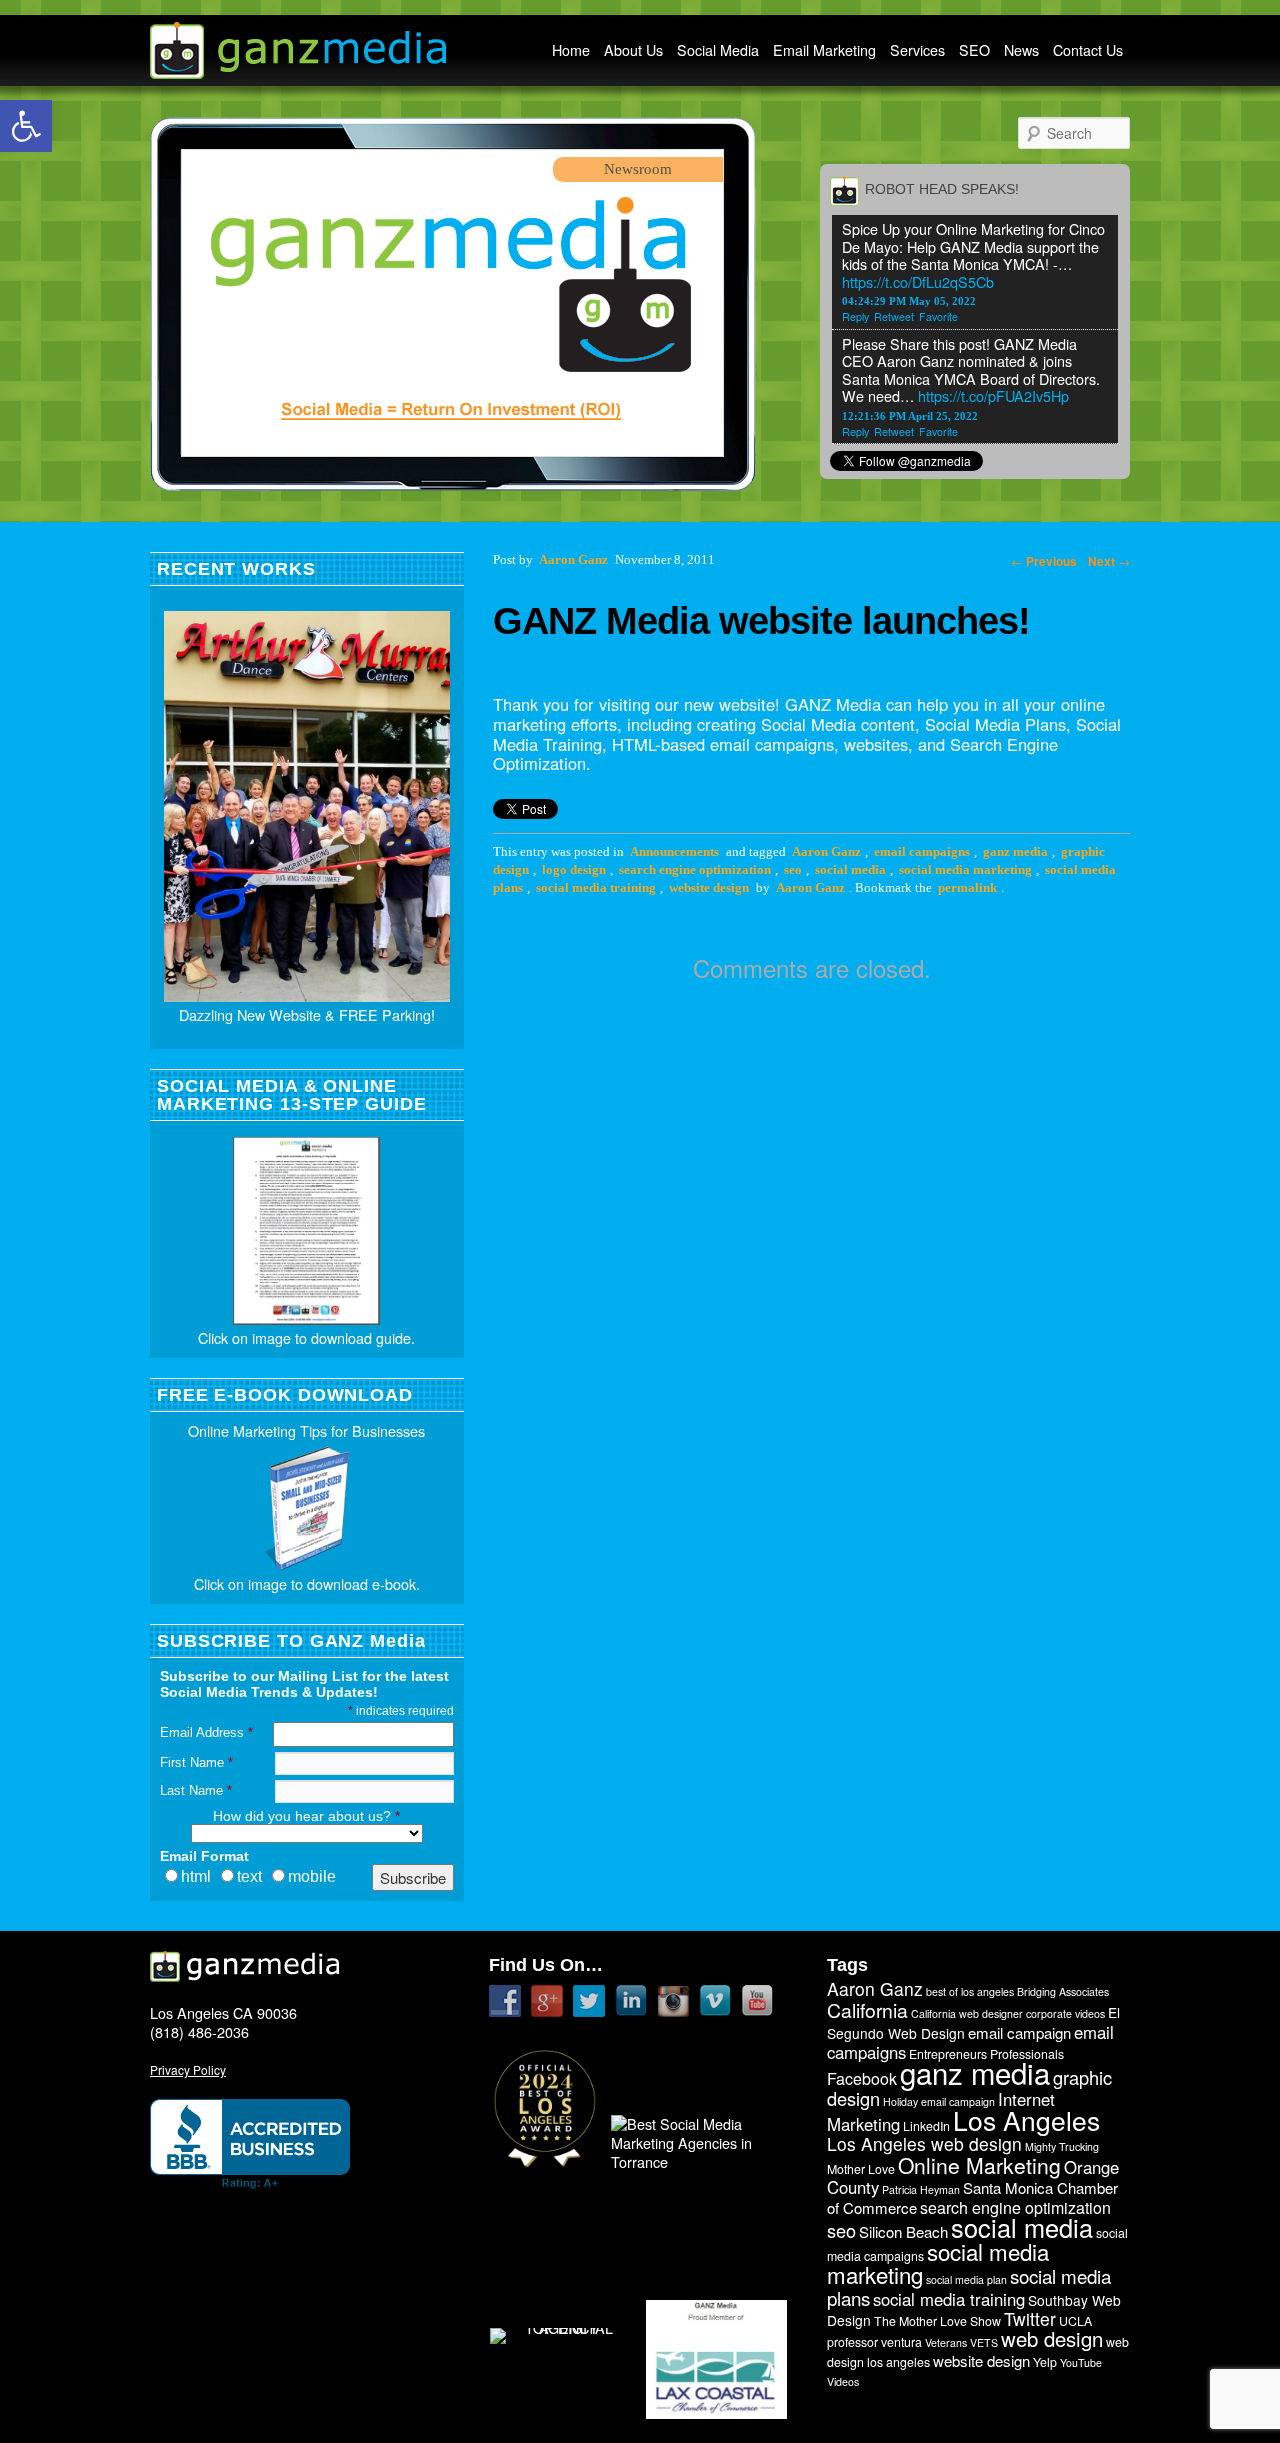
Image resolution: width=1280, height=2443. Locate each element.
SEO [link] (974, 50)
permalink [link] (967, 888)
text (249, 1876)
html (196, 1876)
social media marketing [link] (965, 870)
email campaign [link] (1019, 2032)
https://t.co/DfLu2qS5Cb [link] (918, 281)
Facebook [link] (862, 2078)
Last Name (196, 1790)
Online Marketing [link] (979, 2165)
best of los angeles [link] (970, 1991)
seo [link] (793, 870)
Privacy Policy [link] (188, 2069)
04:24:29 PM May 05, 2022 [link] (909, 301)
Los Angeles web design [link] (924, 2143)
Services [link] (917, 50)
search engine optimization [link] (695, 870)
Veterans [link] (946, 2342)
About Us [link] (633, 50)
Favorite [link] (938, 316)
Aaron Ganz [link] (826, 852)
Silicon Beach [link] (903, 2231)
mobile (312, 1876)
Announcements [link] (674, 852)
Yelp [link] (1045, 2362)
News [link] (1021, 50)
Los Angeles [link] (1026, 2120)
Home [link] (571, 50)
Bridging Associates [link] (1063, 1991)
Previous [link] (1044, 561)
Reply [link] (855, 316)
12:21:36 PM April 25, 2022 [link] (910, 416)
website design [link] (709, 888)
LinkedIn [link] (926, 2126)
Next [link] (1109, 561)
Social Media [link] (718, 50)
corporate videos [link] (1065, 2013)
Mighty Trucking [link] (1062, 2146)
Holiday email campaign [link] (939, 2101)
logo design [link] (574, 870)
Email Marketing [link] (824, 50)
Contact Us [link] (1088, 50)
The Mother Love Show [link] (937, 2321)
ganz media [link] (1015, 852)
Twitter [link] (1030, 2318)
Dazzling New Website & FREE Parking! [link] (307, 1014)
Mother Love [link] (861, 2169)
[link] (26, 126)
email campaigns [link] (922, 852)
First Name (196, 1762)
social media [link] (850, 870)
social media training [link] (596, 888)
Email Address (206, 1732)
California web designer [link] (967, 2013)
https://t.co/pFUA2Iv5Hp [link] (993, 395)
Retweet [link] (894, 316)
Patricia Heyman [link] (921, 2189)
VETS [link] (984, 2342)
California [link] (867, 2010)
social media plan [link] (966, 2279)
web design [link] (1052, 2338)
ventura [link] (901, 2342)
